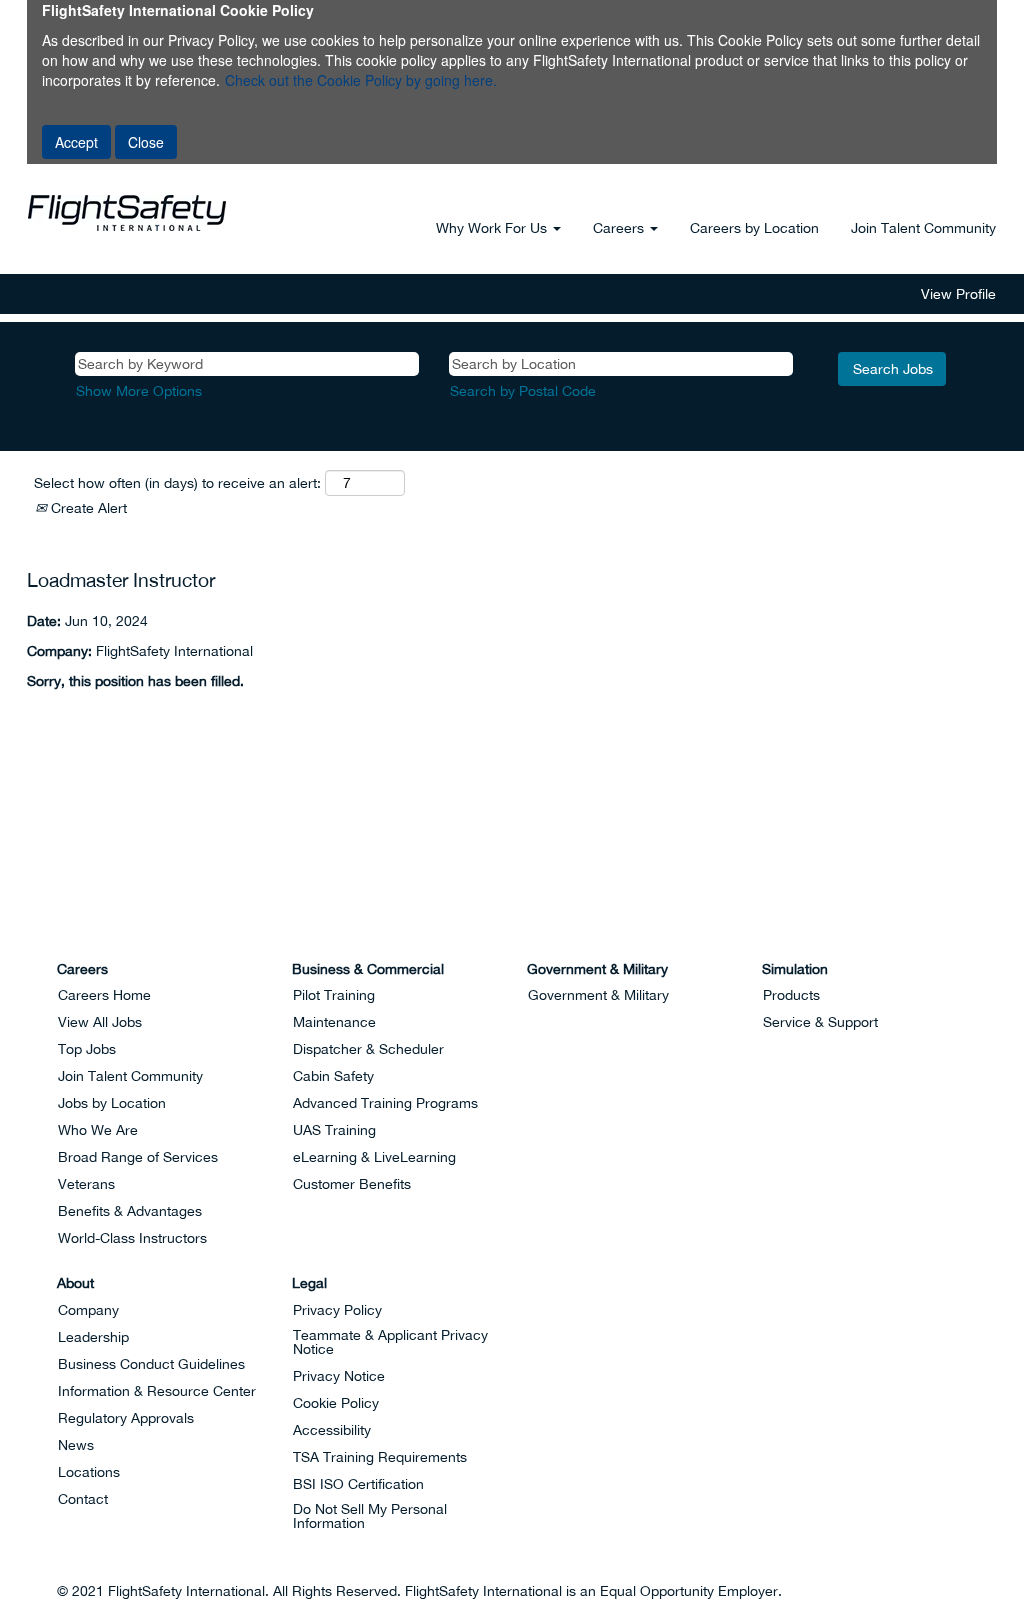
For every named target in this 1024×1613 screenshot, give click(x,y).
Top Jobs (87, 1049)
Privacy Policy (337, 1310)
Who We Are (98, 1130)
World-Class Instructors (132, 1238)
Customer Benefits (352, 1184)
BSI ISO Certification (358, 1484)
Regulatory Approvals (126, 1418)
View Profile (958, 294)
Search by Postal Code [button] (523, 391)
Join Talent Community (923, 228)
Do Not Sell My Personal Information (370, 1516)
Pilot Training (334, 995)
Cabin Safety (333, 1076)
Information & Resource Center (157, 1391)
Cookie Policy (336, 1403)
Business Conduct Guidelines (151, 1364)
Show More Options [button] (139, 391)
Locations (89, 1472)
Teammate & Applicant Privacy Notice (390, 1342)
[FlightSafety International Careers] (127, 213)
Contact (83, 1499)
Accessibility (332, 1430)
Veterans (86, 1184)
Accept (76, 142)
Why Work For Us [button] (493, 228)
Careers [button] (620, 228)
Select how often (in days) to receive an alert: (177, 483)
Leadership (93, 1337)
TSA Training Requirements (380, 1457)
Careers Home (104, 995)
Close (146, 142)
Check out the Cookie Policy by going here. (361, 80)
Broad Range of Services (138, 1157)
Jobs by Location (112, 1103)
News (76, 1445)
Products (791, 995)
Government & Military (598, 995)
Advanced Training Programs (385, 1103)
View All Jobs (100, 1022)
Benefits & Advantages (130, 1211)
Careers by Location (754, 228)
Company (88, 1310)
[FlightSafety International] (43, 920)
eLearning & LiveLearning (374, 1157)
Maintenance (334, 1022)
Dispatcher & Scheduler (368, 1049)
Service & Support (820, 1022)
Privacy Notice (339, 1376)
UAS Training (334, 1130)
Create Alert (87, 508)
